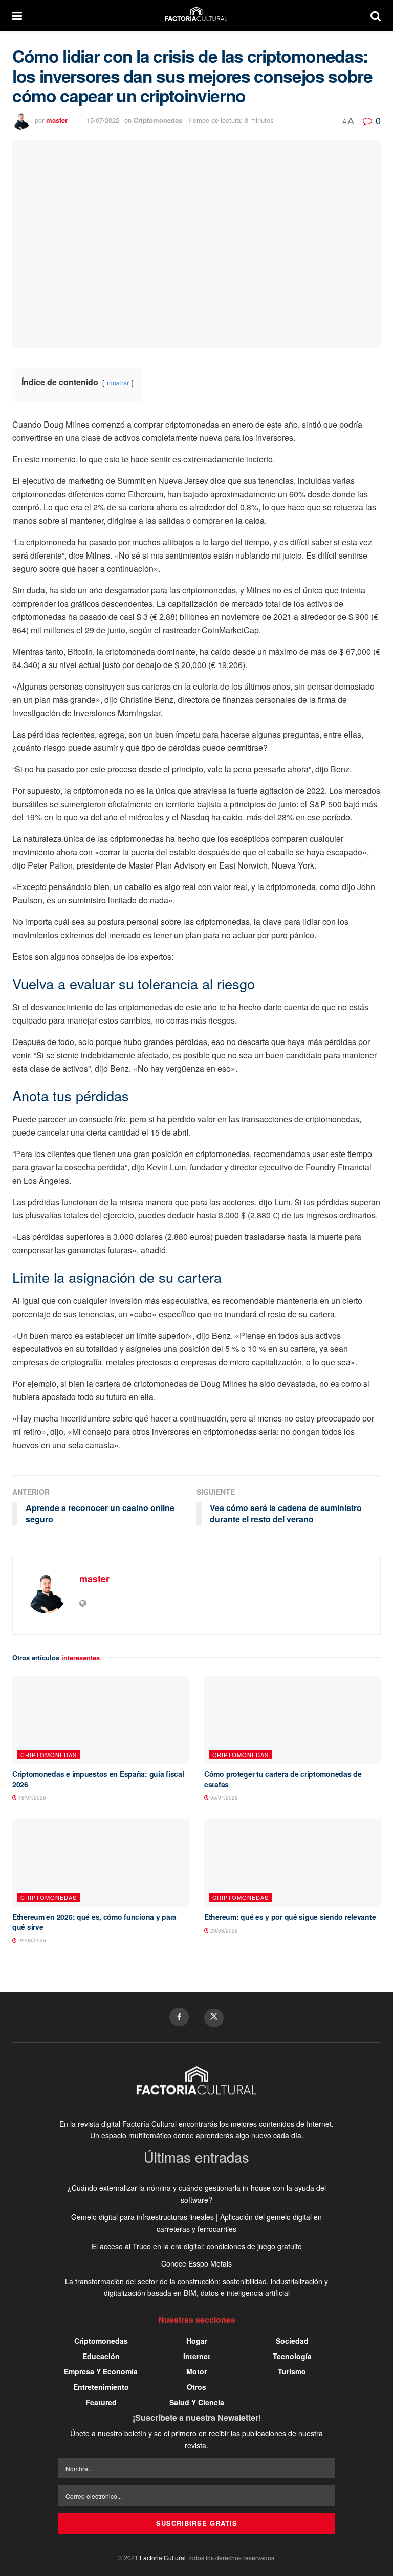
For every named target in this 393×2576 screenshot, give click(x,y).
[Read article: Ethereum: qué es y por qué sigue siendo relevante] (292, 1863)
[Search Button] (376, 15)
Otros (196, 2387)
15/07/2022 (103, 120)
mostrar (118, 382)
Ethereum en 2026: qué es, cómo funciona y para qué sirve (94, 1922)
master (57, 120)
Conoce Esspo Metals (196, 2263)
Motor (196, 2371)
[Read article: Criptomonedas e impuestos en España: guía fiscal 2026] (101, 1720)
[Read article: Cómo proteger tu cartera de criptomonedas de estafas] (292, 1720)
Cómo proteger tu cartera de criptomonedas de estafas (283, 1779)
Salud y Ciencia (197, 2402)
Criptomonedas (158, 120)
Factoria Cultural (163, 2557)
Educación (101, 2356)
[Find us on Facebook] (179, 2017)
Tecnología (292, 2356)
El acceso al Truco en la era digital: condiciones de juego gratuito (197, 2246)
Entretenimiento (101, 2387)
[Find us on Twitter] (214, 2018)
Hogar (197, 2341)
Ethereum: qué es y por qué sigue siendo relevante (290, 1917)
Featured (101, 2402)
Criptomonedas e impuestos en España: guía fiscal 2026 (98, 1779)
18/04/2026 (31, 1797)
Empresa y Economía (101, 2371)
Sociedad (292, 2341)
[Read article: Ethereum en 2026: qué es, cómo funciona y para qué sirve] (101, 1863)
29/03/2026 (31, 1940)
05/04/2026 (223, 1797)
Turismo (292, 2371)
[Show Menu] (17, 15)
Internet (197, 2356)
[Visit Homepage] (196, 15)
